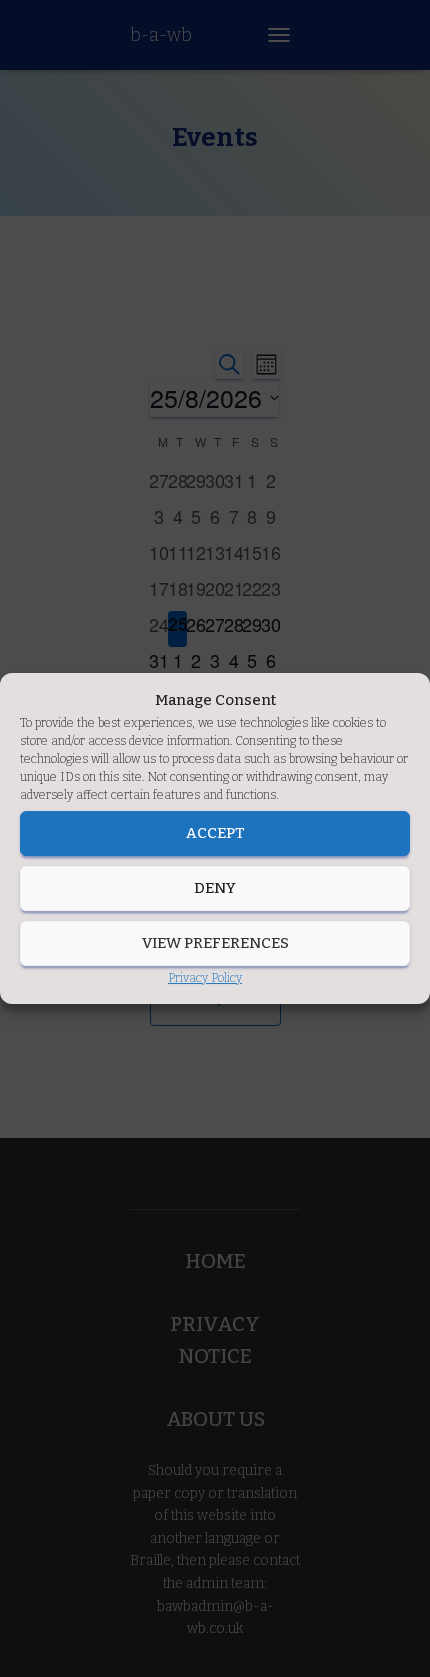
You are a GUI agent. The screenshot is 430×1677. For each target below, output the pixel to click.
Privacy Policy (205, 978)
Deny (215, 888)
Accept (215, 833)
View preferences (215, 943)
